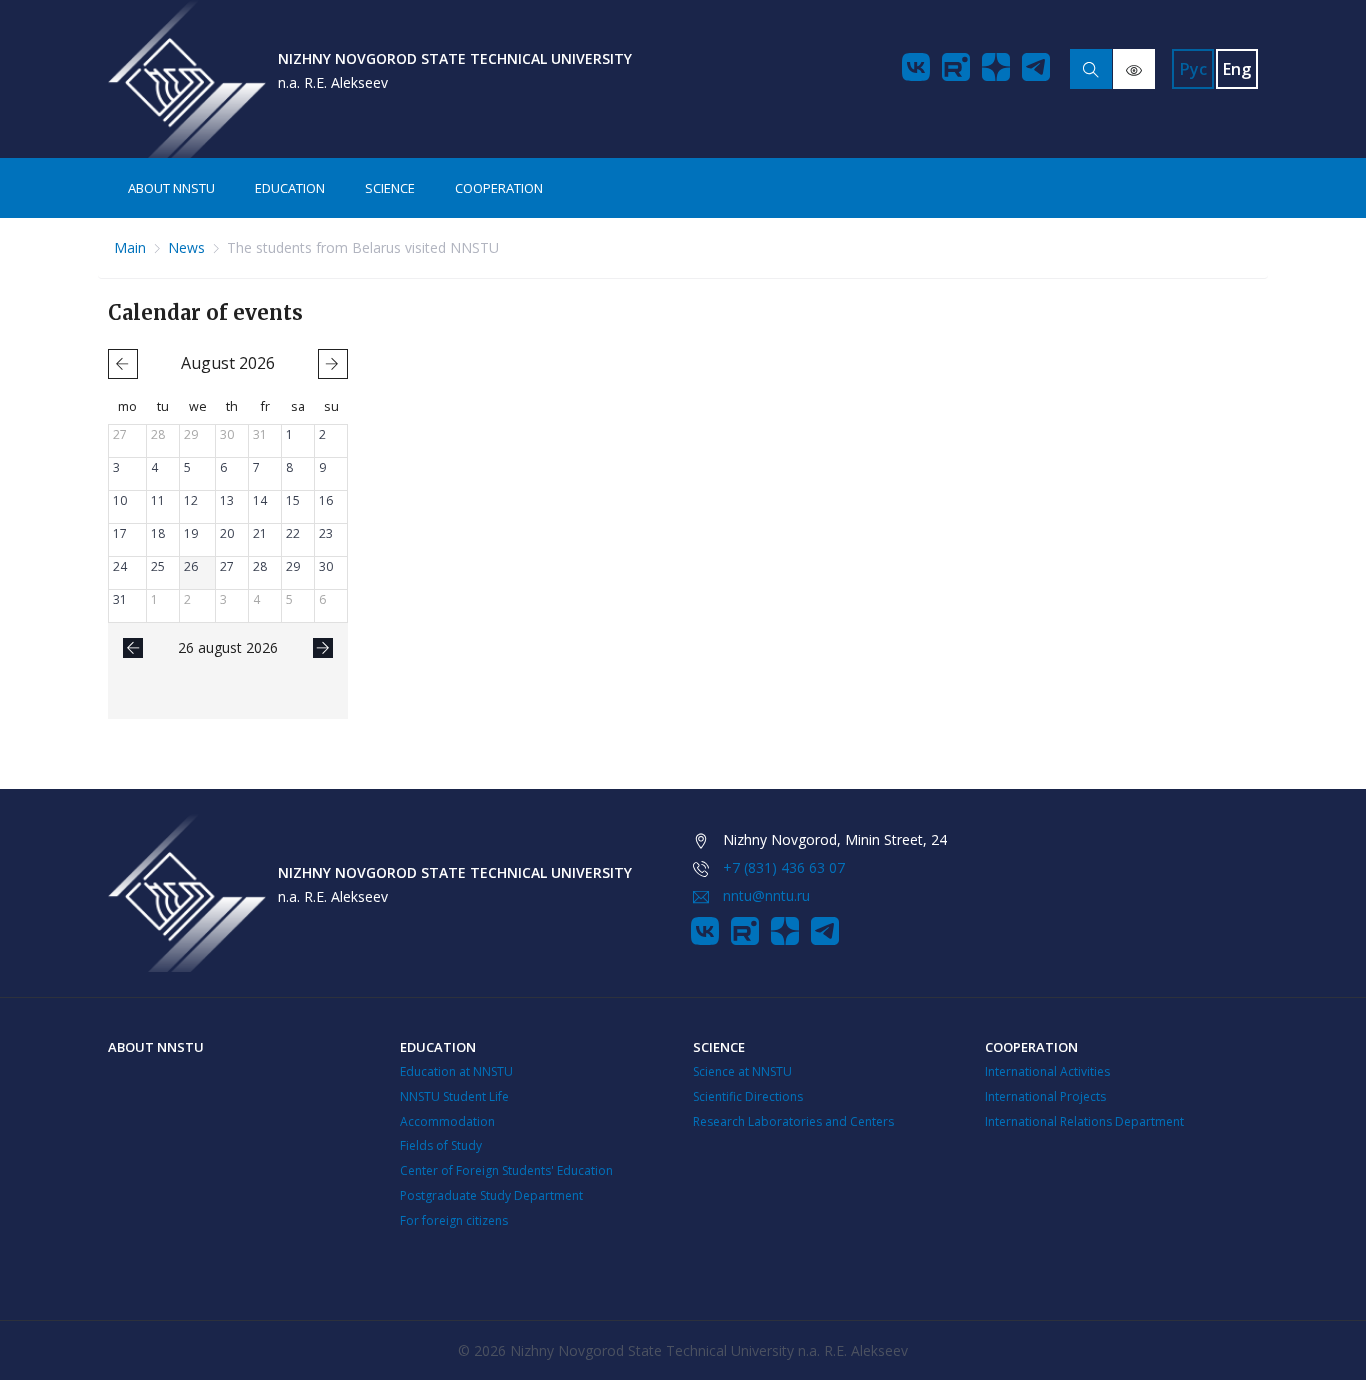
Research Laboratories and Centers (793, 1121)
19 (191, 533)
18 (158, 533)
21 (260, 533)
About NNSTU (171, 188)
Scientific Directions (748, 1096)
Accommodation (447, 1121)
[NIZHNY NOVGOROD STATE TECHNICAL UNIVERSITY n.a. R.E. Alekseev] (187, 79)
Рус (1193, 69)
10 (120, 500)
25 (158, 566)
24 (120, 566)
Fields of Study (441, 1145)
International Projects (1045, 1096)
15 (293, 500)
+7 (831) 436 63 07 (784, 867)
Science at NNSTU (742, 1071)
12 (191, 500)
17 (120, 533)
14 (260, 500)
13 (227, 500)
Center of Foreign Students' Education (506, 1170)
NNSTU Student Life (454, 1096)
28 (158, 434)
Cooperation (499, 188)
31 (260, 434)
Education (290, 188)
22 (293, 533)
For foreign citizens (454, 1220)
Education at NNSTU (456, 1071)
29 (191, 434)
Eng (1237, 69)
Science (390, 188)
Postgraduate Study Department (491, 1195)
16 (326, 500)
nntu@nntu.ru (766, 895)
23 (326, 533)
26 (191, 566)
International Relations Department (1084, 1121)
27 (120, 434)
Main (130, 247)
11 (158, 500)
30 (227, 434)
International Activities (1047, 1071)
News (186, 247)
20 (227, 533)
